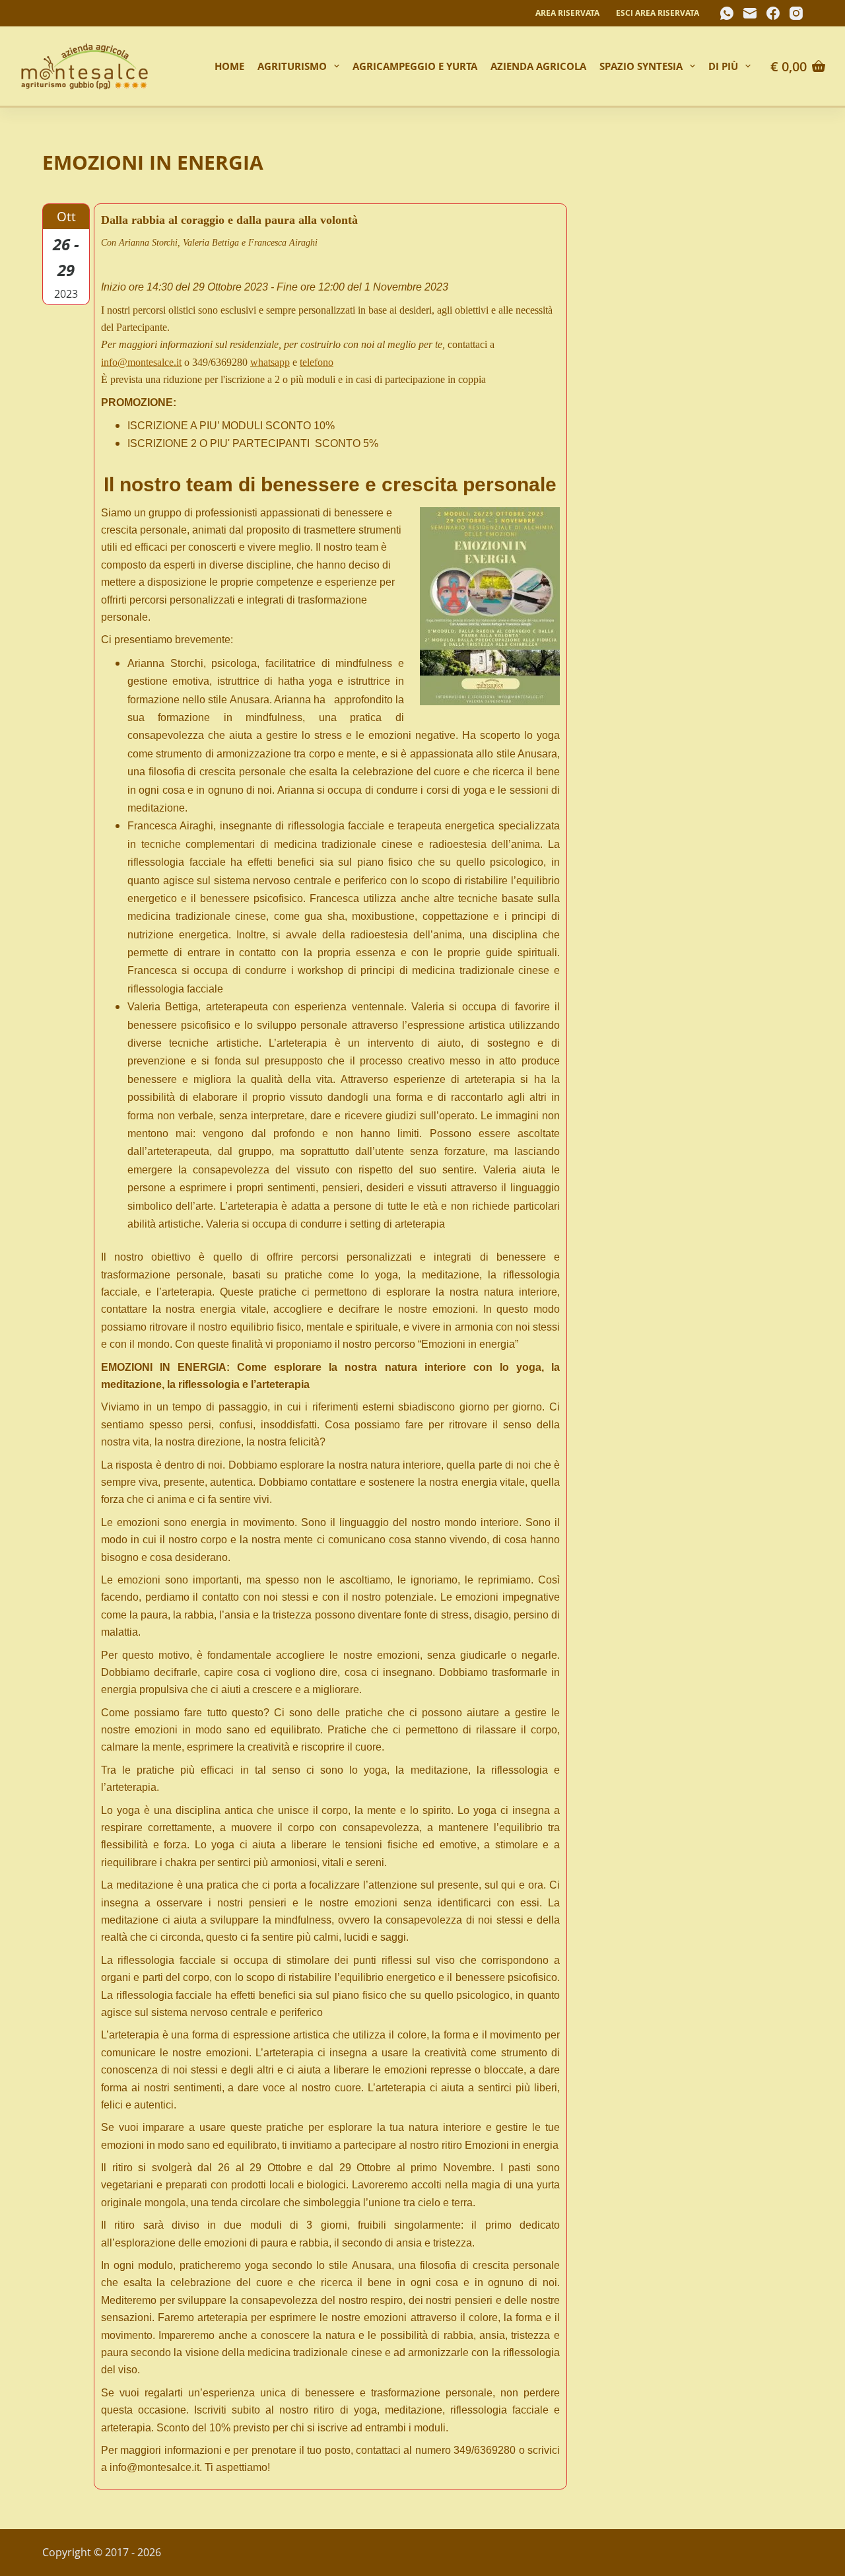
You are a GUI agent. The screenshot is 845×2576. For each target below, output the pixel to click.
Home (229, 66)
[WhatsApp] (727, 13)
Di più (723, 66)
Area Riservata (567, 13)
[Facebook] (773, 13)
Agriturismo (292, 66)
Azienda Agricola (538, 66)
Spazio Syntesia (641, 66)
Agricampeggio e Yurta (415, 66)
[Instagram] (796, 13)
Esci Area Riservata (658, 13)
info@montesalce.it (141, 362)
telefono (317, 362)
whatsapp (270, 362)
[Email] (750, 13)
